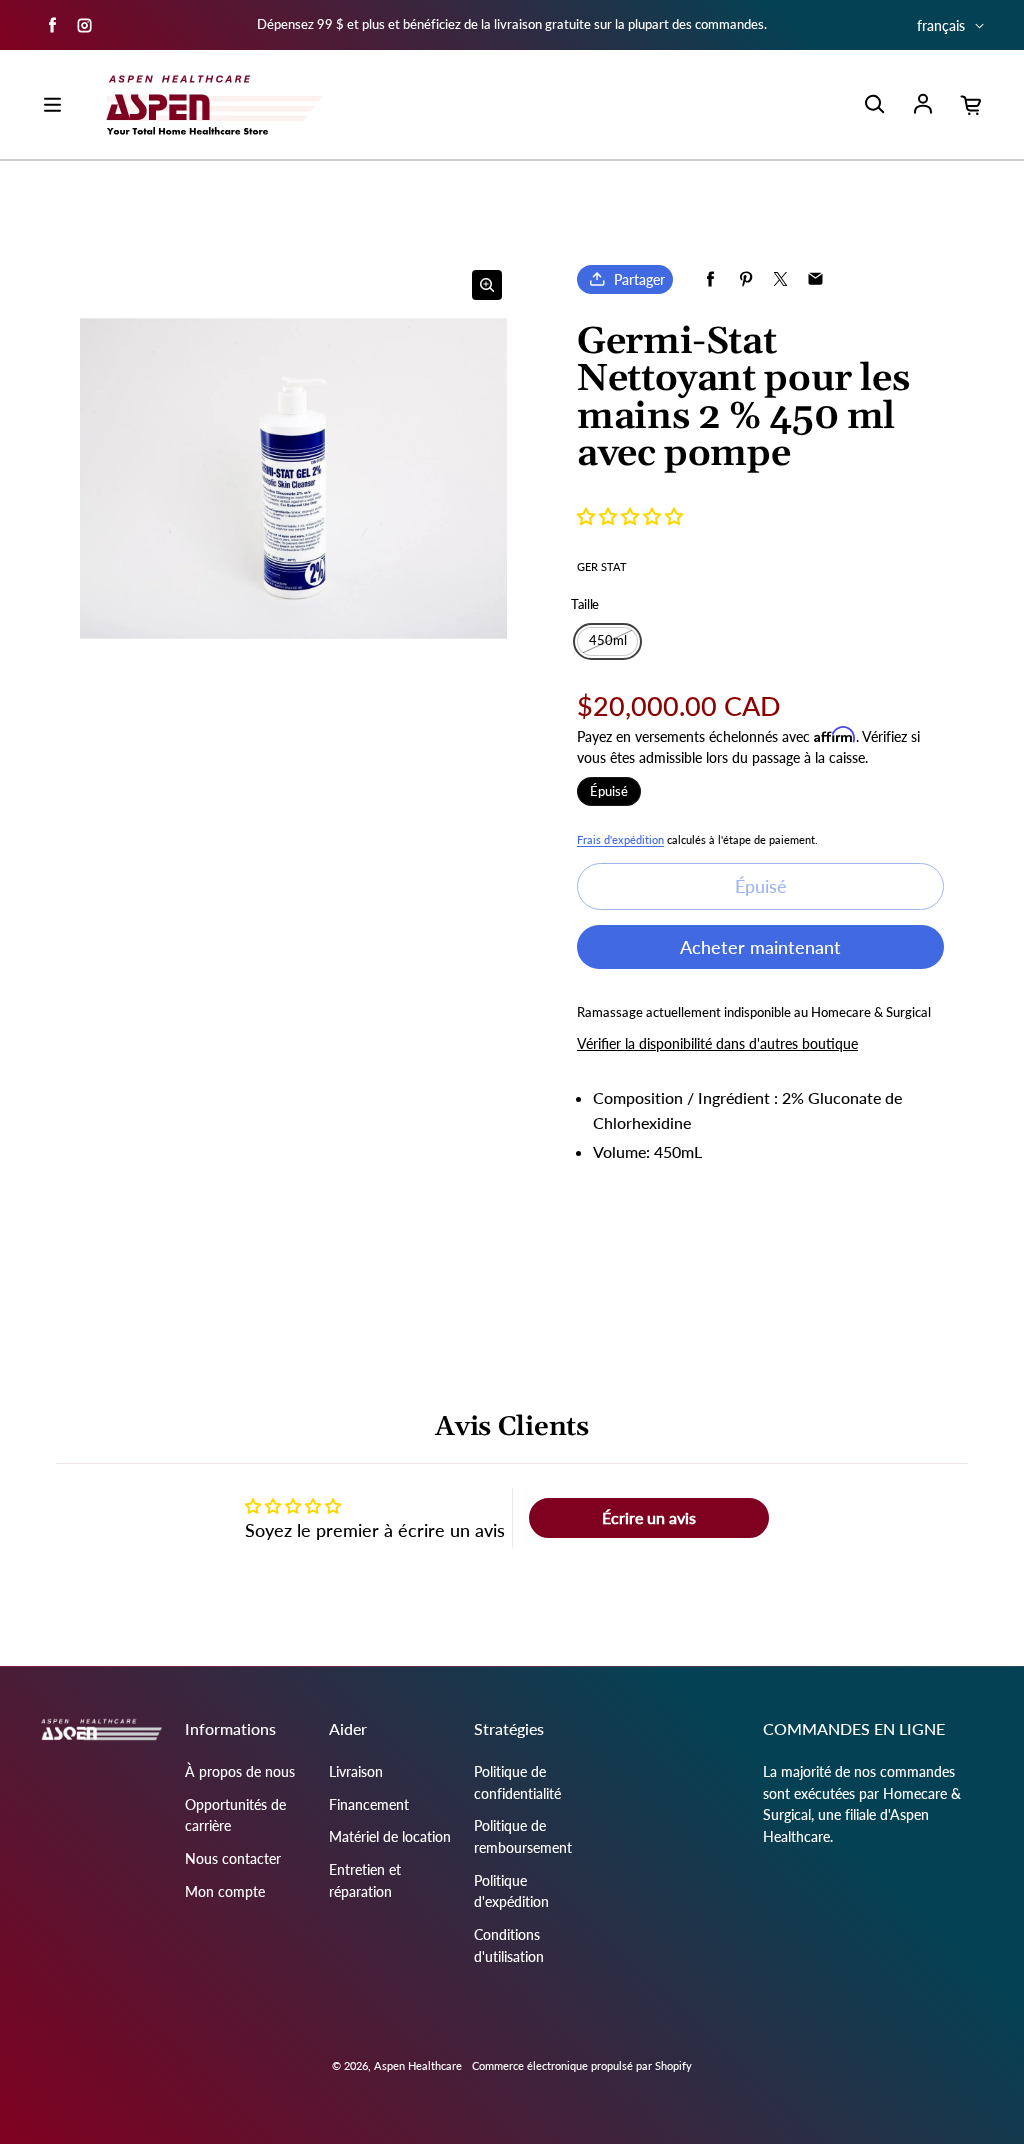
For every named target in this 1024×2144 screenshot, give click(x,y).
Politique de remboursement (523, 1836)
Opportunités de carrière (235, 1815)
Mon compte (225, 1891)
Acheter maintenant (760, 947)
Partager (639, 279)
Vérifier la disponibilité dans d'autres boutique (717, 1043)
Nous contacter (233, 1858)
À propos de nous (240, 1771)
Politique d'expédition (511, 1891)
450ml (608, 640)
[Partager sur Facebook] (710, 279)
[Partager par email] (815, 279)
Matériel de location (390, 1836)
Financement (369, 1804)
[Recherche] (874, 105)
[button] (630, 516)
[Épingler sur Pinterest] (745, 279)
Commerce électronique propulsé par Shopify (582, 2065)
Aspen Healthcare (418, 2065)
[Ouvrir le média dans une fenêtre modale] (487, 285)
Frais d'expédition (620, 839)
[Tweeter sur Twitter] (780, 279)
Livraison (356, 1771)
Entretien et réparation (365, 1880)
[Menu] (52, 105)
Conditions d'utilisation (509, 1945)
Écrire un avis (649, 1517)
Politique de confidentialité (517, 1782)
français (941, 25)
